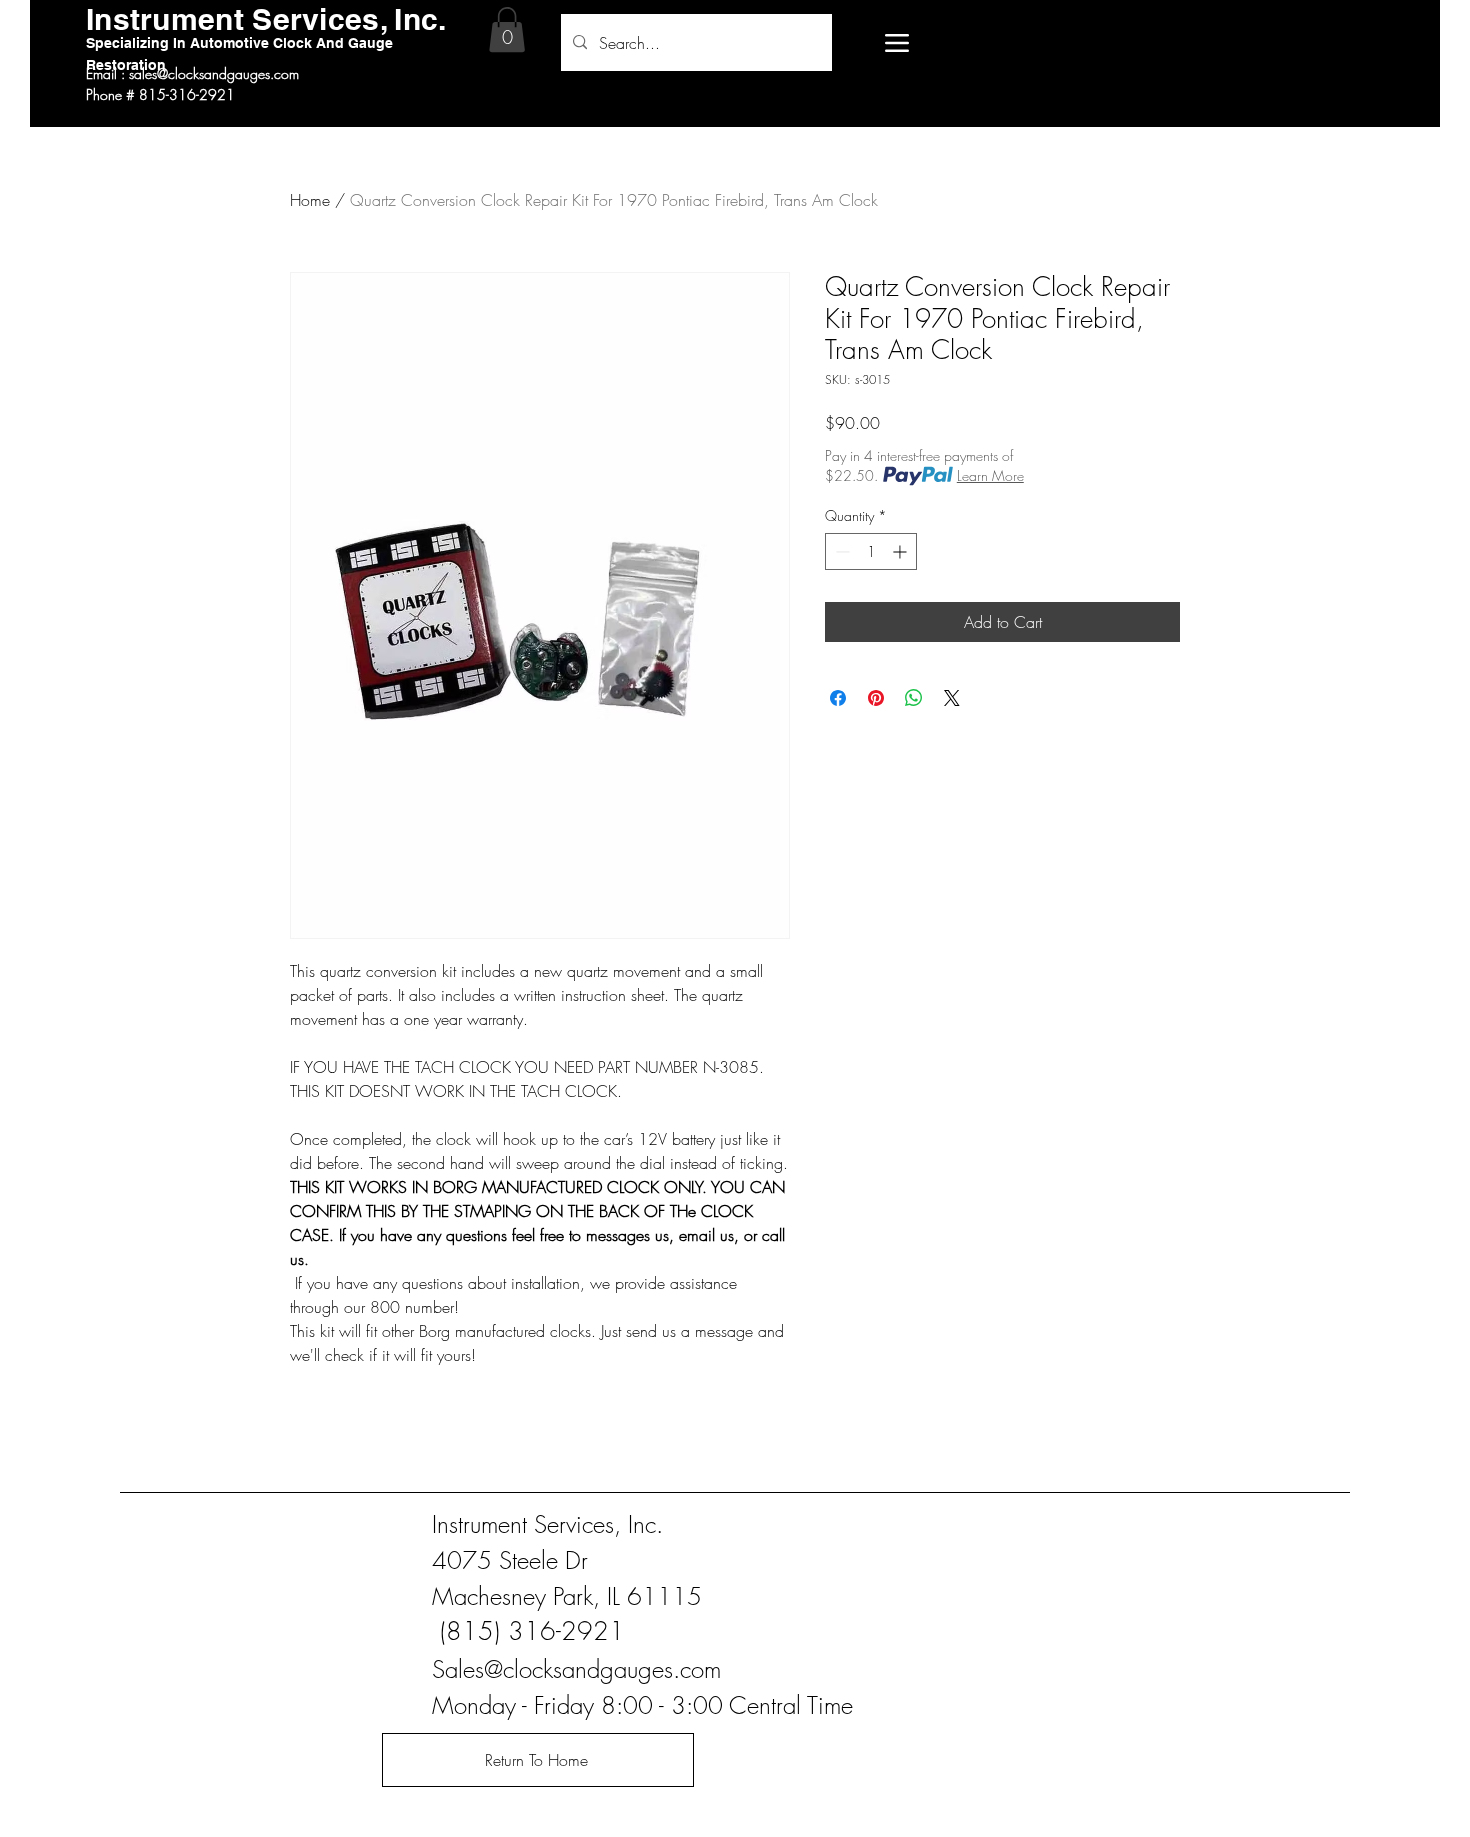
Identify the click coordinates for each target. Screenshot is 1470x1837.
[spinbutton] (871, 551)
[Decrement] (840, 551)
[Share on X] (952, 698)
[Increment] (901, 551)
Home (310, 200)
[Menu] (896, 42)
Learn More (990, 475)
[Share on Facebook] (838, 698)
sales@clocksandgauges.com (214, 73)
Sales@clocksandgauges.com (576, 1669)
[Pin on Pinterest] (876, 698)
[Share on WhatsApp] (914, 698)
